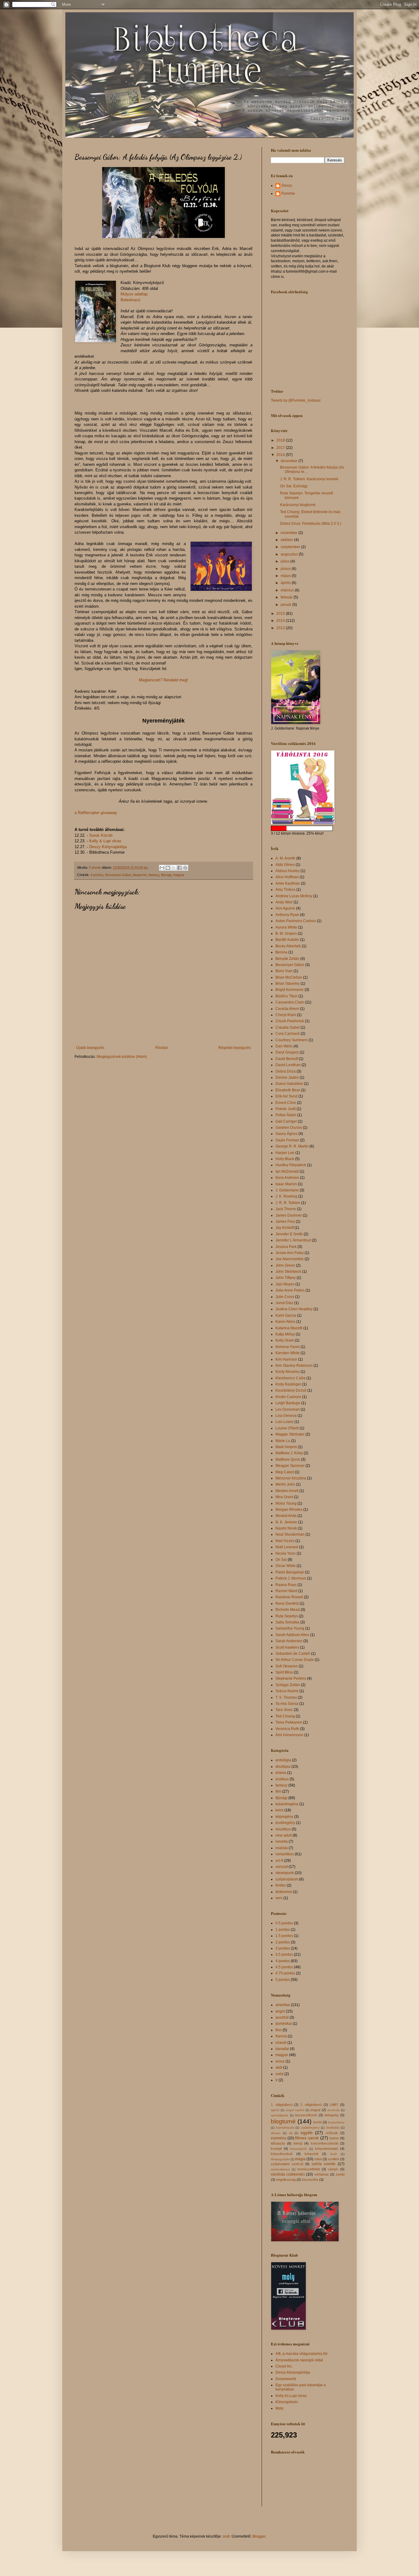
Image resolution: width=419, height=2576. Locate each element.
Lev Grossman (288, 1409)
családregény (310, 2128)
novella (282, 1841)
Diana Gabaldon (289, 1084)
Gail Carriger (286, 1121)
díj (291, 2133)
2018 (281, 440)
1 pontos (283, 1930)
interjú (298, 2143)
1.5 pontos (284, 1936)
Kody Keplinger (288, 1384)
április (286, 583)
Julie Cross (285, 1297)
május (286, 576)
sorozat (282, 1867)
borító (317, 2122)
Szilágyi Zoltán (288, 1685)
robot (318, 2159)
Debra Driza (286, 1071)
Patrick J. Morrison (291, 1578)
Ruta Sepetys (287, 1616)
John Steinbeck (288, 1272)
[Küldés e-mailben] (162, 868)
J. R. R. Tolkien (288, 1203)
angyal (315, 2110)
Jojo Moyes (285, 1284)
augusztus (290, 554)
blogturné (140, 875)
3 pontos (283, 1948)
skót (279, 2067)
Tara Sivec (284, 1710)
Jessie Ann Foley (290, 1253)
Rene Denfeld (287, 1604)
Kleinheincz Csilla (290, 1378)
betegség (331, 2115)
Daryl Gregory (287, 1052)
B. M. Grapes (286, 933)
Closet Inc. (284, 2366)
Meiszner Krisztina (291, 1478)
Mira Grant (284, 1497)
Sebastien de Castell (293, 1654)
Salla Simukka (287, 1622)
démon (276, 2133)
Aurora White (286, 927)
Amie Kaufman (288, 883)
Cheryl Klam (286, 1015)
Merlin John (285, 1484)
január (286, 605)
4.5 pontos (284, 1967)
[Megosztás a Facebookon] (179, 868)
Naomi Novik (286, 1528)
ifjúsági (166, 875)
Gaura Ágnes (286, 1134)
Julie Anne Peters (290, 1290)
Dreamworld (286, 2379)
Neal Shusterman (290, 1534)
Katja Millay (285, 1334)
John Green (285, 1265)
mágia (300, 2159)
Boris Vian (284, 971)
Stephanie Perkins (291, 1678)
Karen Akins (285, 1322)
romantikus (285, 1854)
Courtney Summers (292, 1040)
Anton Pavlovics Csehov (296, 921)
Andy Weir (284, 902)
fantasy (154, 875)
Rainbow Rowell (289, 1597)
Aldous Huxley (288, 871)
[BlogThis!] (168, 868)
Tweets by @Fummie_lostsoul (296, 400)
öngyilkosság (286, 2180)
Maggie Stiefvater (290, 1434)
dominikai (284, 2024)
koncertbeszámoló (325, 2143)
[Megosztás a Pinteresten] (185, 868)
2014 (281, 621)
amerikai (283, 2005)
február (287, 597)
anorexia (333, 2110)
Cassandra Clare (290, 1002)
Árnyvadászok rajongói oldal (299, 2360)
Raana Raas (286, 1585)
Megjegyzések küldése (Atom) (122, 1057)
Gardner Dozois (289, 1128)
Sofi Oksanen (287, 1666)
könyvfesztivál (282, 2154)
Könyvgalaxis (287, 2402)
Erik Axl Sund (286, 1096)
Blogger (259, 2536)
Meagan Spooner (290, 1466)
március (288, 590)
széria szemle (324, 2164)
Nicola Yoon (286, 1553)
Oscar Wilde (286, 1566)
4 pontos (97, 875)
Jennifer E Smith (289, 1234)
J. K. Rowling (286, 1196)
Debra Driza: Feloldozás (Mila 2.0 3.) (311, 524)
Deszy (287, 185)
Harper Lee (285, 1153)
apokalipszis (279, 2115)
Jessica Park (286, 1247)
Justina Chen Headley (294, 1309)
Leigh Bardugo (288, 1403)
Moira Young (286, 1503)
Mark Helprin (286, 1447)
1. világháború (282, 2105)
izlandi (281, 2043)
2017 (281, 448)
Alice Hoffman (287, 877)
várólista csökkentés (288, 2174)
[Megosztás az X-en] (174, 868)
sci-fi (279, 1861)
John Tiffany (286, 1278)
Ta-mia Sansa (287, 1704)
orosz (280, 2061)
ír (277, 2080)
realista (282, 1848)
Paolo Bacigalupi (290, 1572)
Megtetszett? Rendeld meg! (163, 680)
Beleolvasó (130, 300)
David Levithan (288, 1065)
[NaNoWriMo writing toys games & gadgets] (308, 828)
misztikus (283, 1829)
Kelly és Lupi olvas (291, 2396)
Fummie (288, 193)
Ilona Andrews (287, 1178)
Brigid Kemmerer (290, 990)
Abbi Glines (285, 865)
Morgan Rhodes (289, 1510)
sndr (226, 2536)
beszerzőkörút (306, 2115)
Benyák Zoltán (287, 959)
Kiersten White (288, 1353)
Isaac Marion (286, 1184)
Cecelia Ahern (287, 1009)
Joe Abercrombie (290, 1259)
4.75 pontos (285, 1973)
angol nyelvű (295, 2110)
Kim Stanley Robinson (294, 1366)
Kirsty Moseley (288, 1372)
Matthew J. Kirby (289, 1453)
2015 (281, 614)
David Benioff (287, 1059)
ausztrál (282, 2017)
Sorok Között (101, 835)
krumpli (276, 2149)
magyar (179, 875)
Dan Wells (284, 1046)
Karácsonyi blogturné (298, 505)
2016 (281, 455)
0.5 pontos (284, 1923)
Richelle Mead (288, 1610)
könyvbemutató (327, 2149)
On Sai (281, 1560)
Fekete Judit (286, 1109)
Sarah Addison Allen (292, 1635)
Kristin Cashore (288, 1397)
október (287, 540)
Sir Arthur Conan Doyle (295, 1660)
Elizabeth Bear (288, 1090)
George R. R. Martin (292, 1146)
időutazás (278, 2143)
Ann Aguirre (285, 908)
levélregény (285, 1823)
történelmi (284, 1892)
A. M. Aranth (285, 858)
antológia (283, 1760)
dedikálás (333, 2128)
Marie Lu (283, 1441)
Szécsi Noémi (287, 1691)
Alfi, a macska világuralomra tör (302, 2354)
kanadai (282, 2049)
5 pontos (283, 1980)
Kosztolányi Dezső (291, 1390)
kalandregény (287, 1804)
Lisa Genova (286, 1416)
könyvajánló (299, 2149)
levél (334, 2154)
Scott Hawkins (287, 1647)
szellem (334, 2159)
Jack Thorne (286, 1209)
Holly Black (285, 1159)
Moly (279, 2408)
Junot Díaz (284, 1303)
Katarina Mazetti (289, 1328)
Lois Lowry (284, 1422)
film (278, 1791)
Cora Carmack (288, 1034)
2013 (281, 628)
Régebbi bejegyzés (235, 1048)
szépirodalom (287, 1879)
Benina (281, 952)
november (290, 533)
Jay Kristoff (284, 1228)
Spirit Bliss (284, 1672)
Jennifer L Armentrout (293, 1240)
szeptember (291, 547)
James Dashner (289, 1215)
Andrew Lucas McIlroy (294, 896)
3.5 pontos (284, 1954)
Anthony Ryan (287, 915)
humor (334, 2138)
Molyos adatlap (134, 294)
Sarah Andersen (289, 1641)
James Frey (285, 1222)
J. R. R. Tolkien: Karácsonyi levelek (309, 479)
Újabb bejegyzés (90, 1048)
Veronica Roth (287, 1729)
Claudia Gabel (288, 1027)
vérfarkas (322, 2174)
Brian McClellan (289, 977)
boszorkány (336, 2122)
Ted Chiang (285, 1716)
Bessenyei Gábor (118, 875)
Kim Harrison (286, 1359)
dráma (281, 1773)
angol (280, 2011)
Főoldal (161, 1048)
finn (279, 2030)
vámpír (333, 2169)
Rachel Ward (286, 1591)
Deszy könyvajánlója (293, 2372)
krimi (279, 1810)
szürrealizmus (280, 2169)
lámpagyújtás (280, 2159)
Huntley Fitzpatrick (291, 1165)
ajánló (275, 2110)
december (290, 461)
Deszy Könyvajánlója (108, 847)
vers (279, 1898)
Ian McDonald (287, 1171)
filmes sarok (307, 2138)
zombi (340, 2174)
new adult (284, 1835)
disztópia (283, 1767)
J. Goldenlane (287, 1190)
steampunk (285, 1873)
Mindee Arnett (287, 1491)
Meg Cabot (285, 1472)
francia (281, 2036)
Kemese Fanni (288, 1347)
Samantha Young (290, 1628)
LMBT (334, 2105)
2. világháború (311, 2105)
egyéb (307, 2133)
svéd (279, 2074)
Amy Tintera (285, 890)
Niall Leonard (287, 1547)
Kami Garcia (286, 1315)
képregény (284, 1817)
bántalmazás (285, 2128)
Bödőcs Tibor (286, 996)
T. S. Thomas (286, 1697)
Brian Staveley (288, 984)
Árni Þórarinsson (289, 1735)
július (286, 561)
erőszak (332, 2133)
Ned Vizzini (285, 1541)
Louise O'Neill (287, 1428)
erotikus (282, 1779)
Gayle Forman (287, 1140)
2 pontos (283, 1942)
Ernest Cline (286, 1103)
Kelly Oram (285, 1340)
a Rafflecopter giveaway (96, 813)
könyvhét (311, 2154)
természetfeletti (309, 2169)
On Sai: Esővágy (294, 486)
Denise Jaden (287, 1078)
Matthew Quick (288, 1459)
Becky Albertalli (288, 946)
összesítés (310, 2180)
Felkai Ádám (286, 1115)
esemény (279, 2138)
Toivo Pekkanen (289, 1722)
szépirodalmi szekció (287, 2164)
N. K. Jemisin (286, 1522)
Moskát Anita (286, 1516)
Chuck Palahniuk (290, 1021)
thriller (281, 1885)
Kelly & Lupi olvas (105, 841)
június (286, 569)
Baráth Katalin (287, 940)
